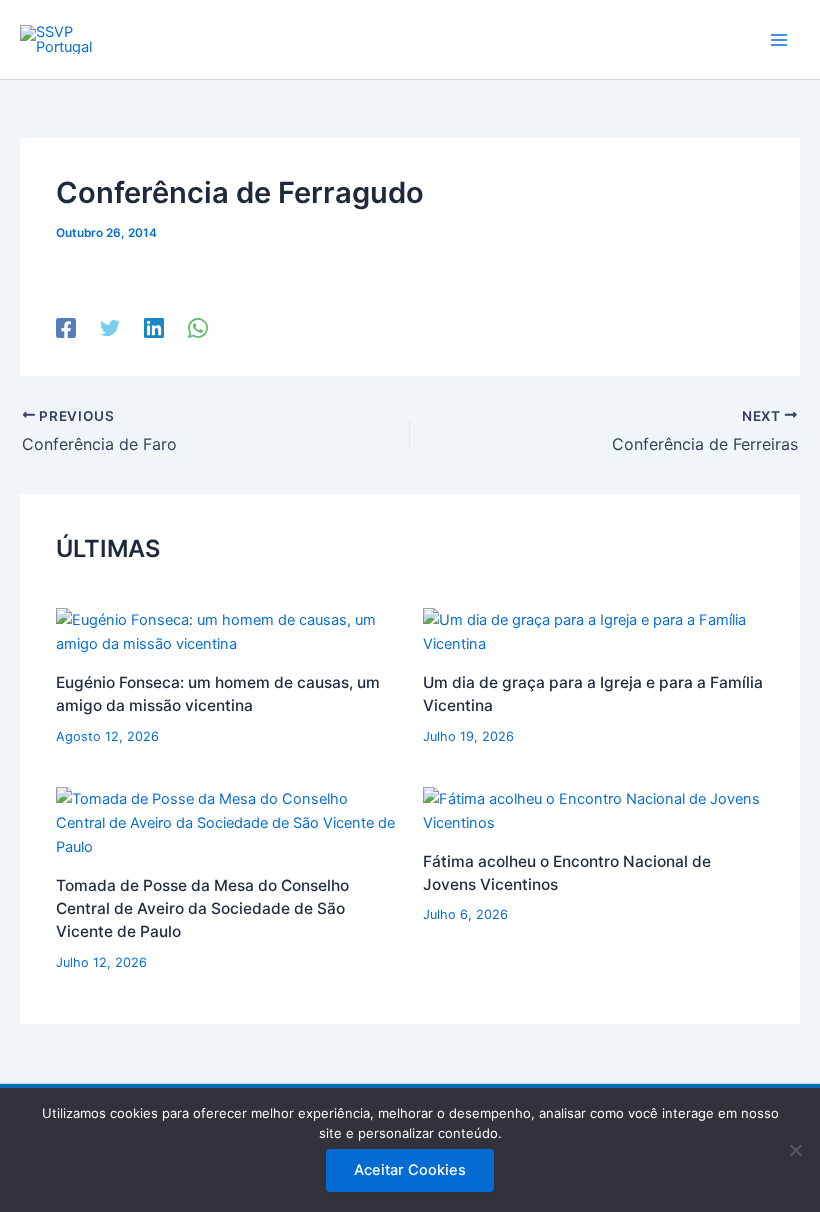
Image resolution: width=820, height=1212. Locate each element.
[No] (795, 1150)
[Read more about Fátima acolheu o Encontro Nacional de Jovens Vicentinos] (593, 810)
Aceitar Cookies (410, 1170)
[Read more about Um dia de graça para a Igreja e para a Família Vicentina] (593, 631)
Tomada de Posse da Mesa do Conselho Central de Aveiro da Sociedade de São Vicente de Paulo (202, 909)
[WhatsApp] (198, 328)
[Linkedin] (154, 328)
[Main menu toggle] (779, 40)
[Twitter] (110, 328)
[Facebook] (66, 328)
